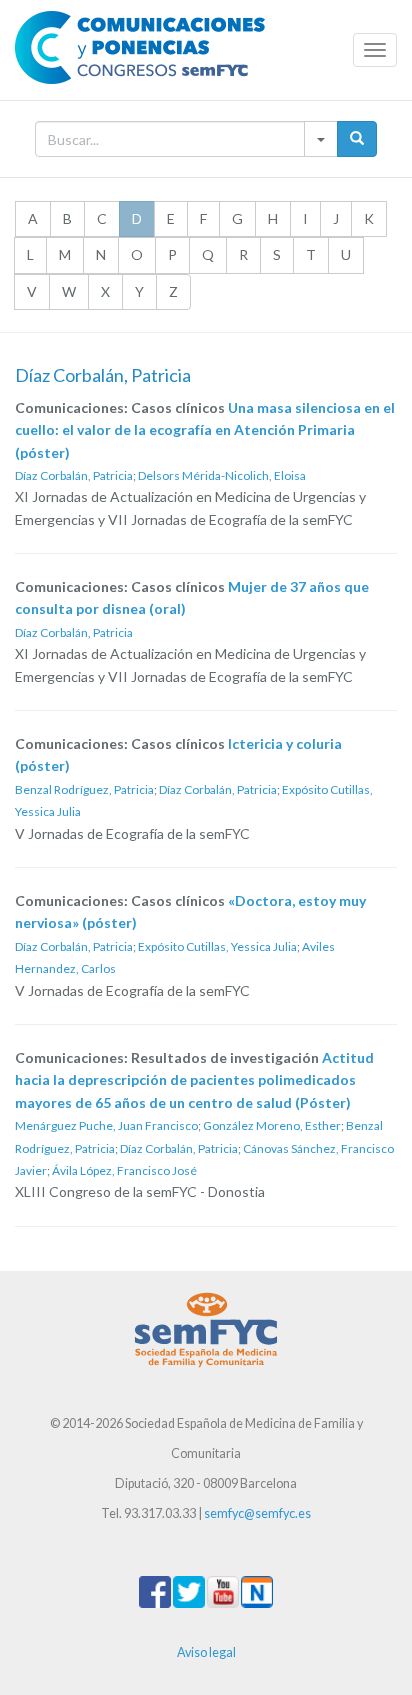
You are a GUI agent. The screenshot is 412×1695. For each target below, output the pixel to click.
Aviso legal (206, 1652)
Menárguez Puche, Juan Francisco (106, 1125)
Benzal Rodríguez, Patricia (84, 789)
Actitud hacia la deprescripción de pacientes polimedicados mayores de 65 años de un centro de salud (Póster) (194, 1080)
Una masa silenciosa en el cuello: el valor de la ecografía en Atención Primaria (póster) (205, 430)
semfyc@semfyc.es (257, 1513)
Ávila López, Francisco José (124, 1170)
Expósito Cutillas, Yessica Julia (217, 946)
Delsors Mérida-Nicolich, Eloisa (222, 475)
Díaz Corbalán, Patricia (74, 475)
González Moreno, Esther (272, 1125)
